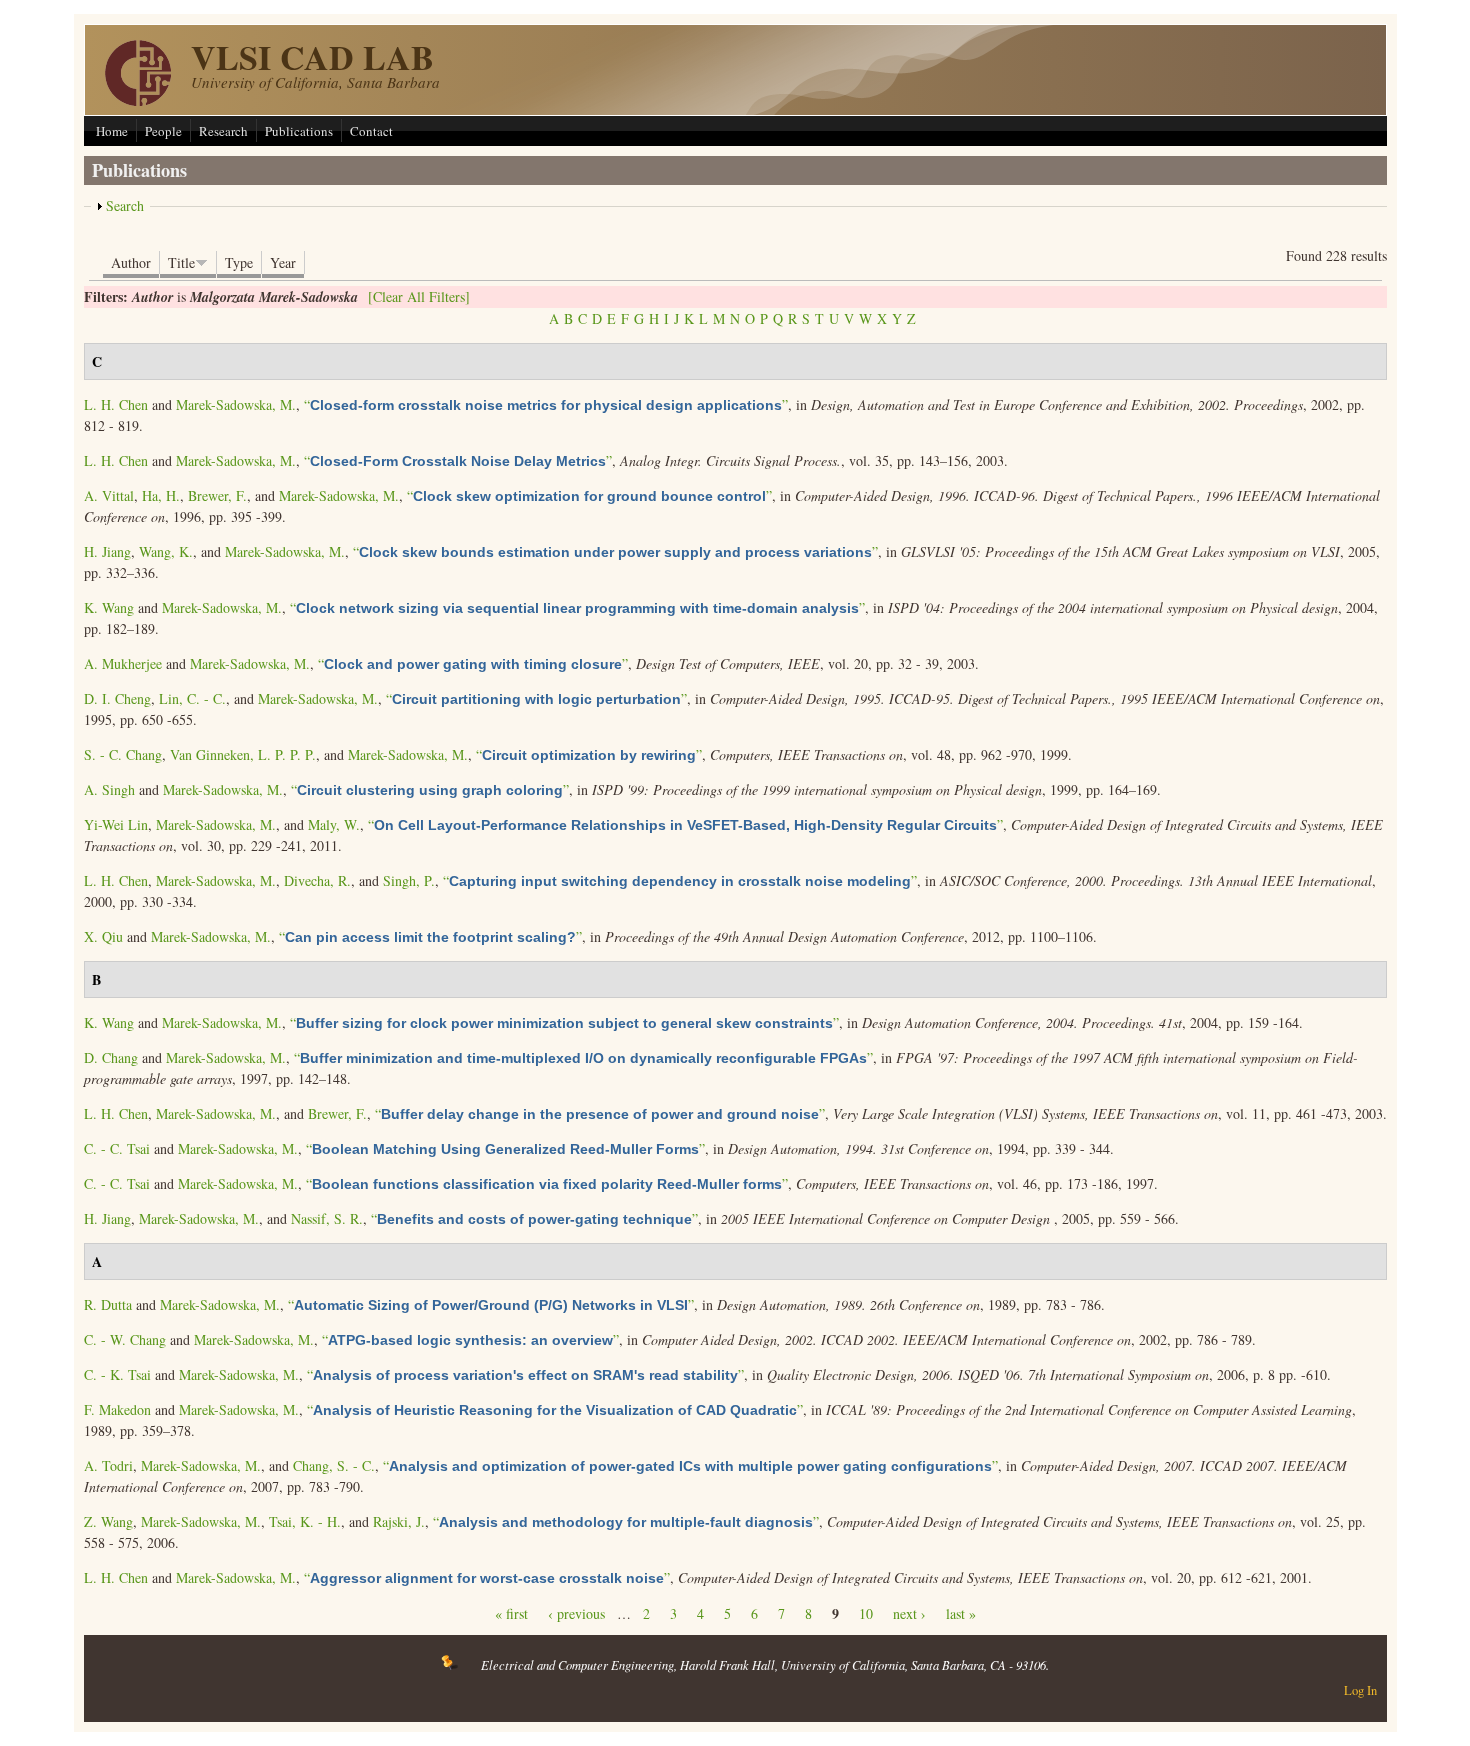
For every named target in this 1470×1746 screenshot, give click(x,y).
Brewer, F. (217, 495)
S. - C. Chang (123, 754)
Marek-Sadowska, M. (236, 404)
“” (546, 404)
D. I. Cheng (117, 698)
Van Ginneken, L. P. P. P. (243, 754)
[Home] (138, 100)
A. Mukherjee (123, 663)
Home (112, 131)
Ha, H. (161, 495)
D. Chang (111, 1057)
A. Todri (108, 1465)
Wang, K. (166, 551)
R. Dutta (108, 1304)
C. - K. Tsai (117, 1374)
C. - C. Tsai (117, 1148)
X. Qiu (103, 936)
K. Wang (109, 607)
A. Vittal (109, 495)
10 (866, 1613)
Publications (299, 131)
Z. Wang (108, 1521)
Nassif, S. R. (327, 1218)
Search (125, 205)
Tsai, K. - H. (305, 1521)
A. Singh (109, 789)
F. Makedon (117, 1409)
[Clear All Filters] (419, 296)
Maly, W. (334, 824)
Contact (371, 131)
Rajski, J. (399, 1521)
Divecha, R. (317, 880)
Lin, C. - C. (192, 698)
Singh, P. (409, 880)
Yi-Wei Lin (116, 824)
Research (223, 131)
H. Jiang (107, 551)
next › (909, 1613)
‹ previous (576, 1613)
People (163, 131)
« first (511, 1613)
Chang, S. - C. (334, 1465)
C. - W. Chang (125, 1339)
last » (961, 1613)
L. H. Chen (116, 404)
